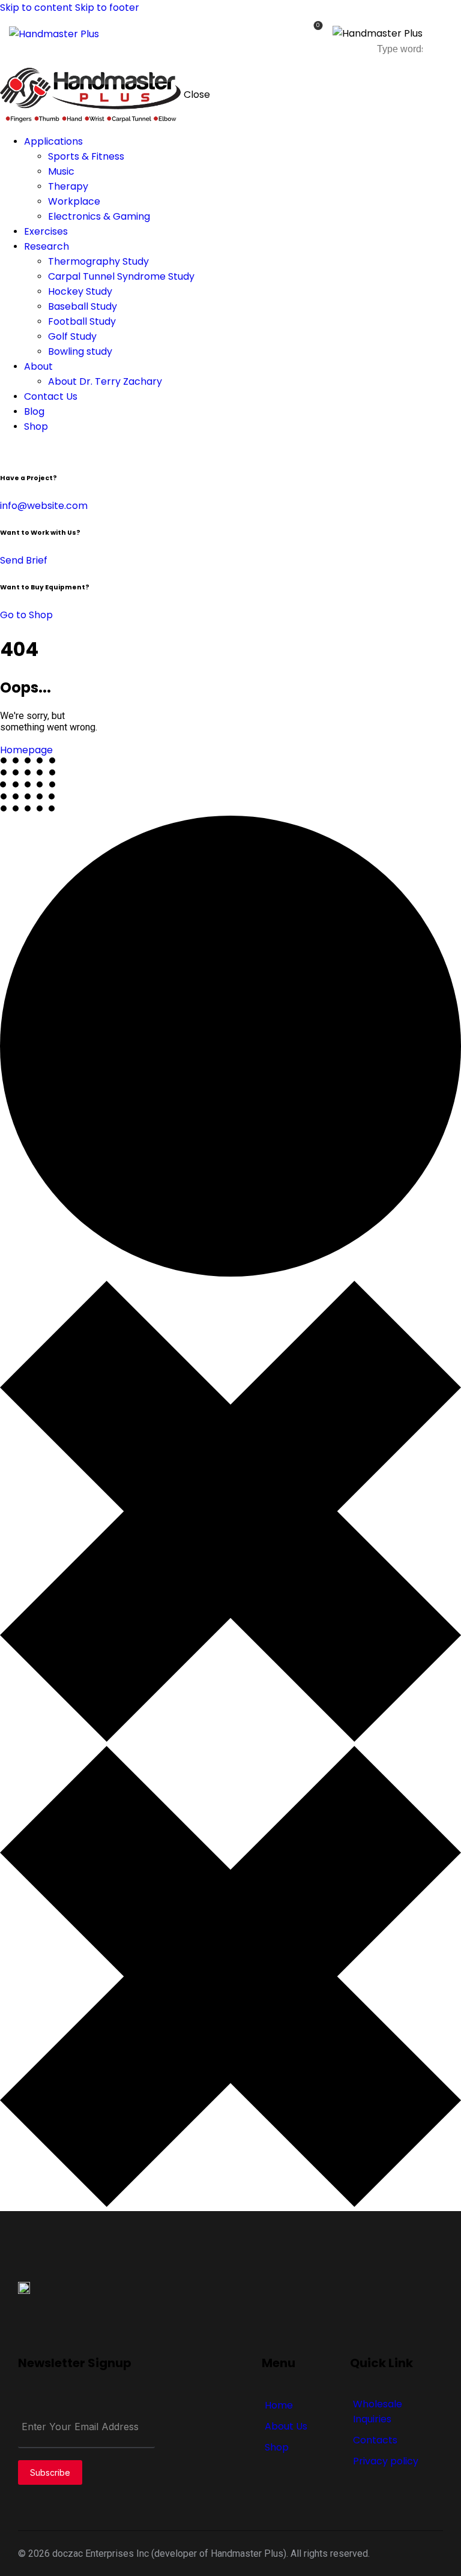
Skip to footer (107, 8)
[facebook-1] (7, 451)
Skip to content (36, 8)
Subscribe (50, 2472)
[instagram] (41, 451)
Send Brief (24, 560)
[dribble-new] (27, 451)
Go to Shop (26, 615)
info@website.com (44, 506)
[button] (444, 37)
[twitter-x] (17, 451)
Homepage (26, 750)
